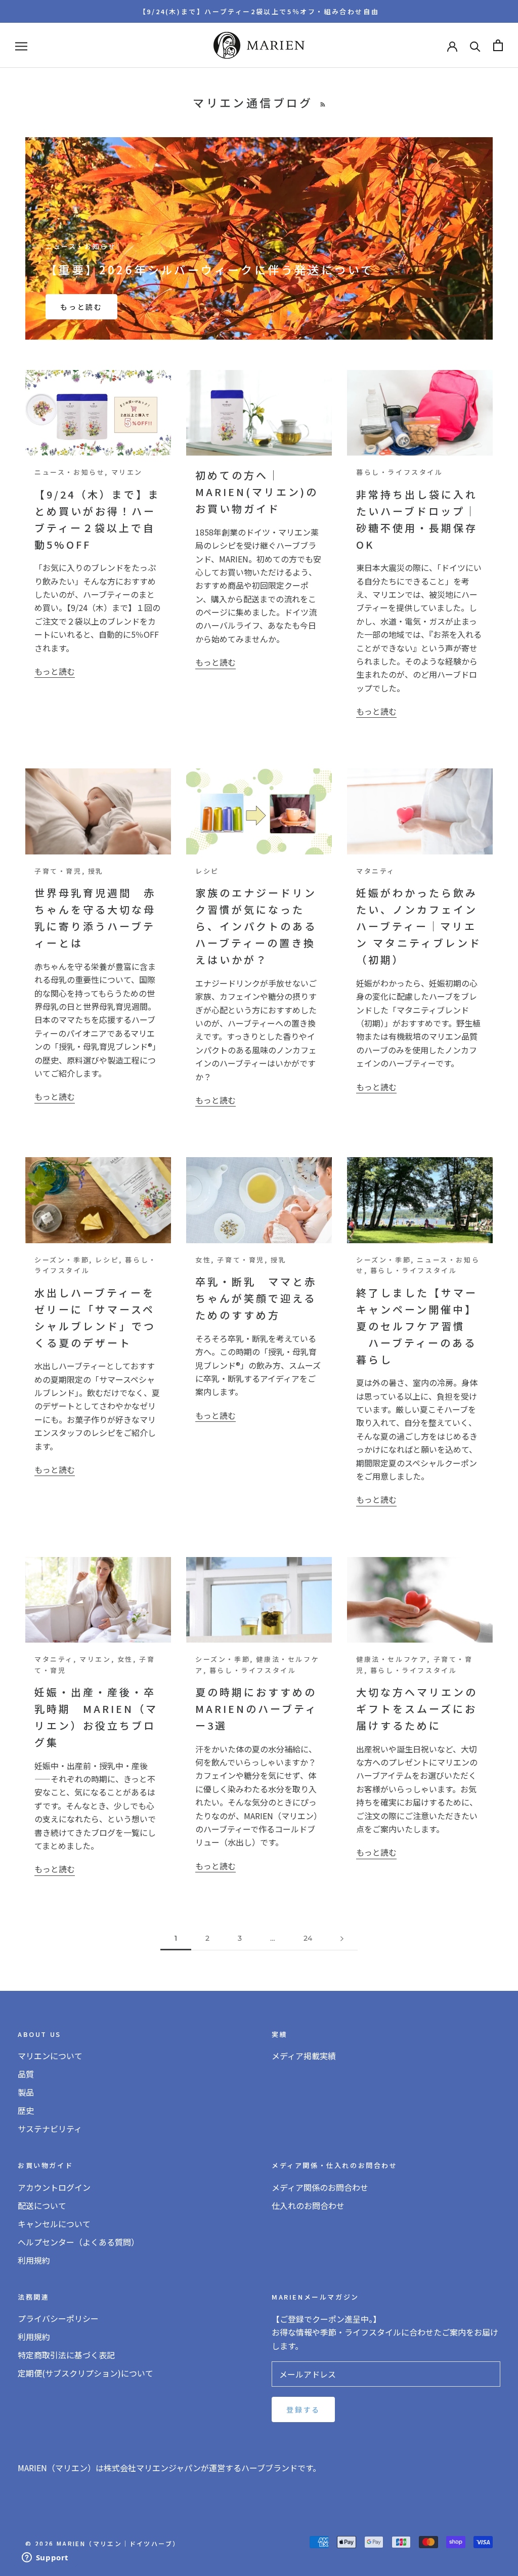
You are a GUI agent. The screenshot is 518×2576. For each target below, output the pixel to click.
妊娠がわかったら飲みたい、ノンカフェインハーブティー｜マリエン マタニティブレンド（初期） (419, 926)
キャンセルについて (54, 2224)
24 (308, 1938)
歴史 (26, 2110)
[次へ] (342, 1938)
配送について (42, 2205)
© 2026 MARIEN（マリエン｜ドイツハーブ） (102, 2543)
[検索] (475, 45)
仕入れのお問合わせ (308, 2205)
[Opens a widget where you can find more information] (45, 2558)
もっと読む (81, 307)
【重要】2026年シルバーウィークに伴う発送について (210, 269)
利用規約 (34, 2260)
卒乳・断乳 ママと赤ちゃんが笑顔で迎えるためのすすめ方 (256, 1298)
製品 (26, 2092)
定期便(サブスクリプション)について (85, 2373)
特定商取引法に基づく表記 (66, 2355)
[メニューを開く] (21, 45)
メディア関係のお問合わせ (320, 2187)
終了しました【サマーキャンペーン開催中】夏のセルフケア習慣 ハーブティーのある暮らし (417, 1326)
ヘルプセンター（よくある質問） (78, 2242)
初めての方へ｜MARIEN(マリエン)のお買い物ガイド (257, 492)
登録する (303, 2409)
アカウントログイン (54, 2187)
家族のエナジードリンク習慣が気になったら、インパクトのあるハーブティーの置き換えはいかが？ (256, 926)
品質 (26, 2074)
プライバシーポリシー (58, 2318)
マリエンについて (50, 2056)
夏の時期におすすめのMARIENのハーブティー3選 (256, 1709)
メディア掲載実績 (304, 2056)
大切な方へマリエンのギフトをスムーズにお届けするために (417, 1709)
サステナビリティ (50, 2129)
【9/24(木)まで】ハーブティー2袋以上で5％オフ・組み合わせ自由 (259, 11)
